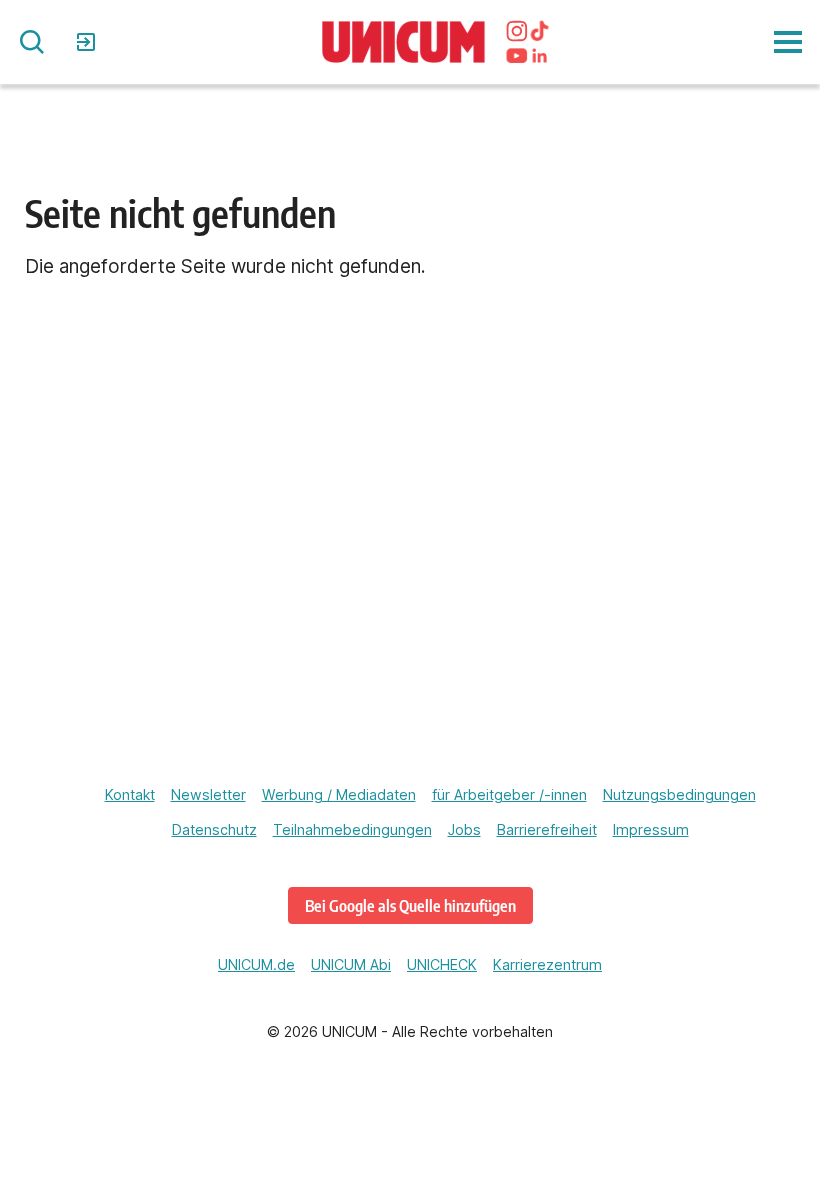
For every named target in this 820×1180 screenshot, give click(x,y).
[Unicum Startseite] (404, 42)
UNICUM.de (256, 964)
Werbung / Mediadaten (339, 794)
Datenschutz (214, 829)
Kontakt (130, 794)
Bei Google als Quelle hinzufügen (410, 905)
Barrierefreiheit (547, 829)
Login (88, 41)
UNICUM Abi (351, 964)
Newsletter (208, 794)
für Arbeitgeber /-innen (509, 794)
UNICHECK (442, 964)
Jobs (464, 829)
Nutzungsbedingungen (679, 794)
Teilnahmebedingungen (352, 829)
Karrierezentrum (547, 964)
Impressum (651, 829)
